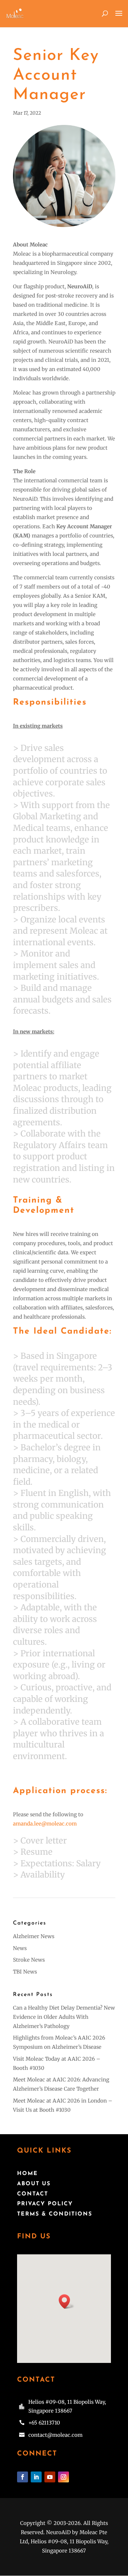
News (20, 1948)
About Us (34, 2184)
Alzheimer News (34, 1936)
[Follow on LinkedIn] (36, 2477)
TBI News (25, 1972)
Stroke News (29, 1960)
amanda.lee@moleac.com (45, 1824)
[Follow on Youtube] (50, 2477)
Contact (33, 2194)
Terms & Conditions (55, 2214)
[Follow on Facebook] (23, 2477)
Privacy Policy (45, 2204)
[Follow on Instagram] (63, 2477)
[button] (67, 2301)
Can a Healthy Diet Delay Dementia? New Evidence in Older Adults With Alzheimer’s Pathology (64, 2017)
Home (27, 2174)
